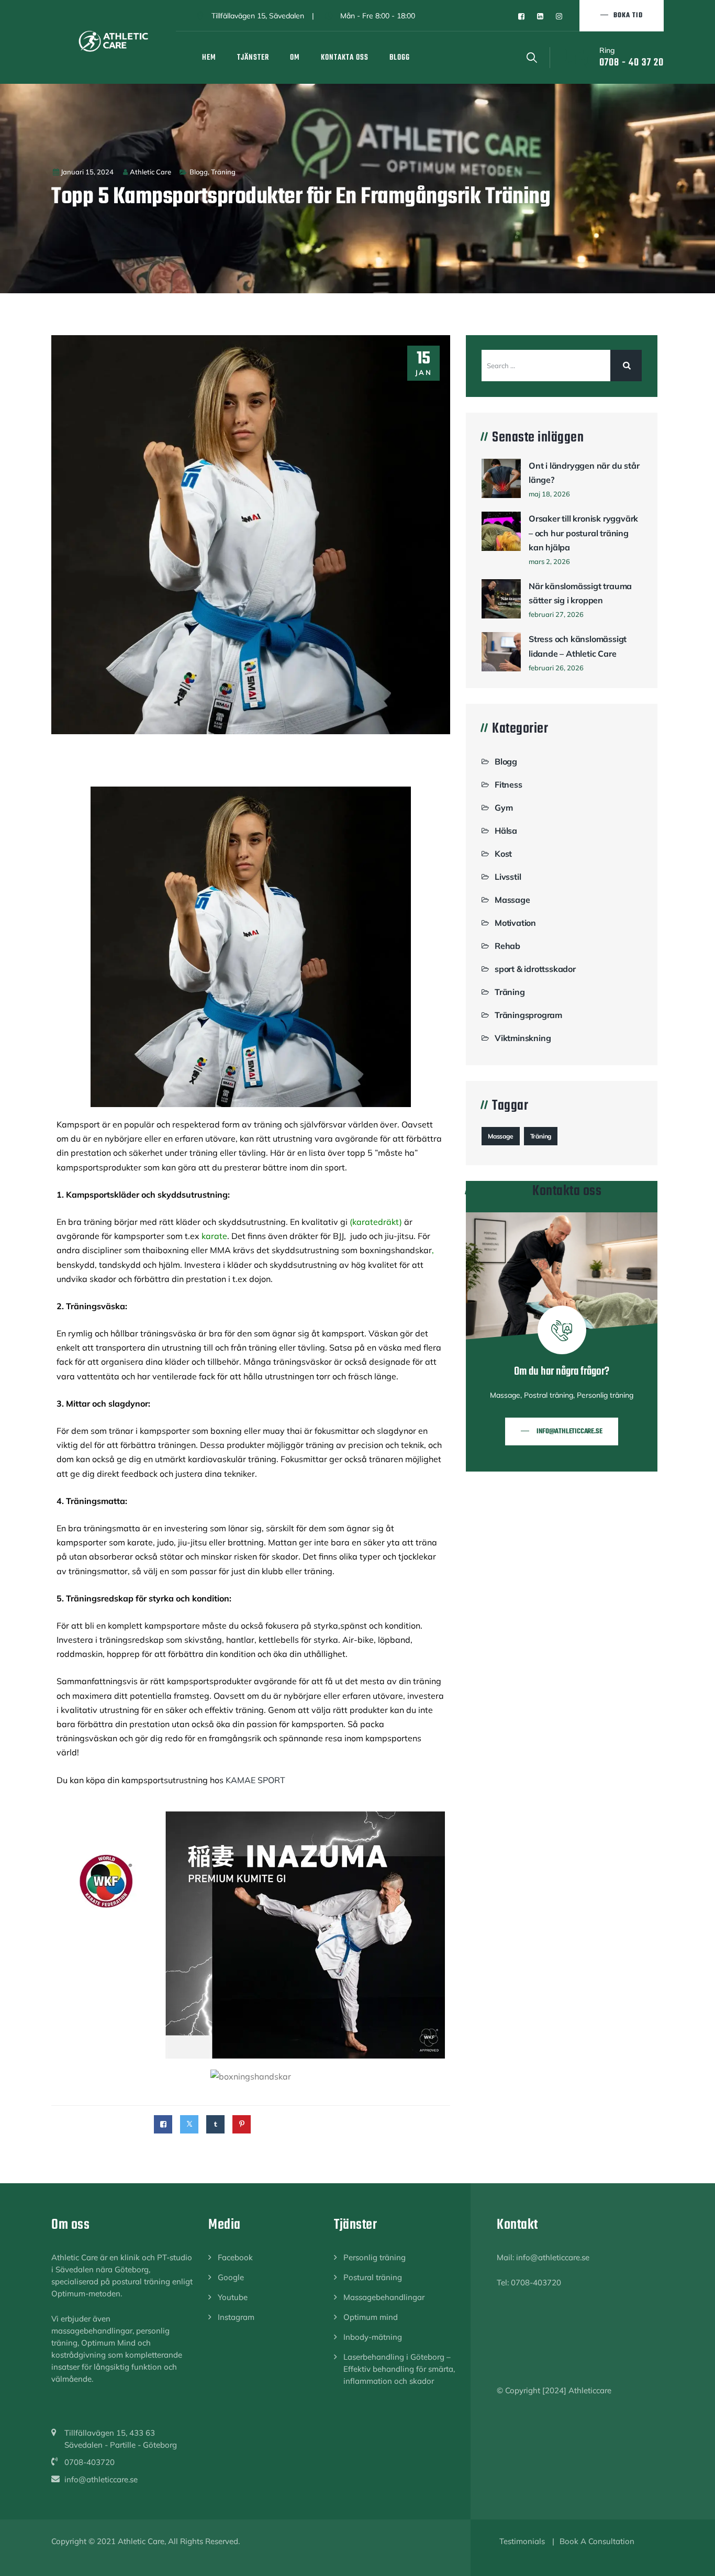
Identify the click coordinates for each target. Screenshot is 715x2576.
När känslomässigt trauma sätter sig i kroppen (580, 593)
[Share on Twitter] (189, 2124)
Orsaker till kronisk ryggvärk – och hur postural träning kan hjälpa (583, 533)
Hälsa (506, 831)
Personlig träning (375, 2257)
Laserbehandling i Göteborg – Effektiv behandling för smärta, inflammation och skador (399, 2369)
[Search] (532, 57)
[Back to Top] (693, 2559)
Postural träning (373, 2277)
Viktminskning (523, 1038)
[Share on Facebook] (163, 2124)
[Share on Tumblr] (215, 2124)
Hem (209, 58)
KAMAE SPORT (255, 1780)
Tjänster (253, 58)
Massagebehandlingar (384, 2297)
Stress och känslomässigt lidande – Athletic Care (578, 646)
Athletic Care (150, 172)
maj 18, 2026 (549, 494)
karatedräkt (376, 1222)
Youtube (233, 2297)
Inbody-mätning (373, 2337)
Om (295, 58)
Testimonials (522, 2541)
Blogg (400, 58)
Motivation (515, 923)
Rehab (507, 946)
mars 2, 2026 (549, 561)
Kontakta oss (345, 58)
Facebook (235, 2257)
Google (231, 2277)
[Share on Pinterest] (242, 2124)
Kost (503, 854)
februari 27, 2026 (556, 614)
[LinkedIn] (540, 16)
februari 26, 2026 (556, 668)
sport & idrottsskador (535, 969)
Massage (512, 900)
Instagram (236, 2317)
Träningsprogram (528, 1015)
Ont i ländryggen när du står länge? (584, 473)
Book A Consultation (597, 2541)
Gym (504, 808)
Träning (223, 172)
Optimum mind (371, 2317)
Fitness (509, 784)
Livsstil (508, 877)
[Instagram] (559, 16)
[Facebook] (521, 16)
